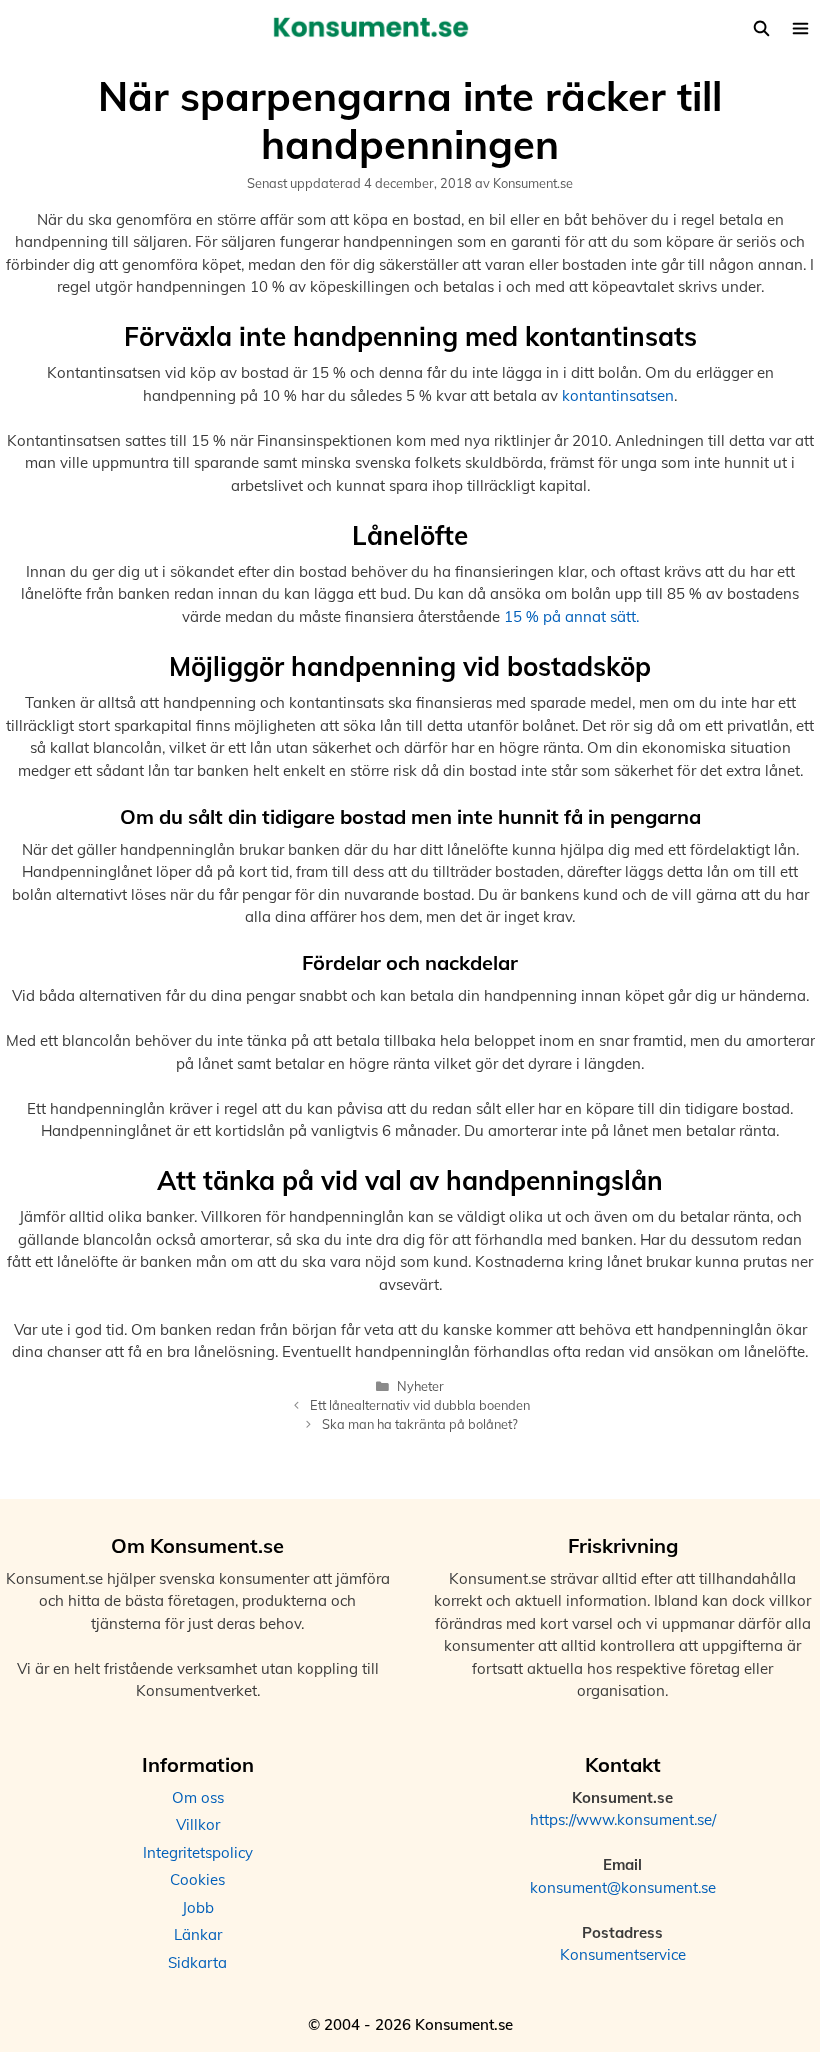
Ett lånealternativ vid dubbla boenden (420, 1405)
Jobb (198, 1907)
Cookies (197, 1879)
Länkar (198, 1934)
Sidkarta (197, 1962)
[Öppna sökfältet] (760, 28)
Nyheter (420, 1386)
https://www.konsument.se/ (623, 1819)
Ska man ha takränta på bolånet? (420, 1424)
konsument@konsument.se (623, 1887)
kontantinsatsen (618, 395)
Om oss (198, 1797)
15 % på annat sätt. (571, 616)
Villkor (198, 1824)
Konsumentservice (623, 1954)
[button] (800, 28)
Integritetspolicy (198, 1852)
